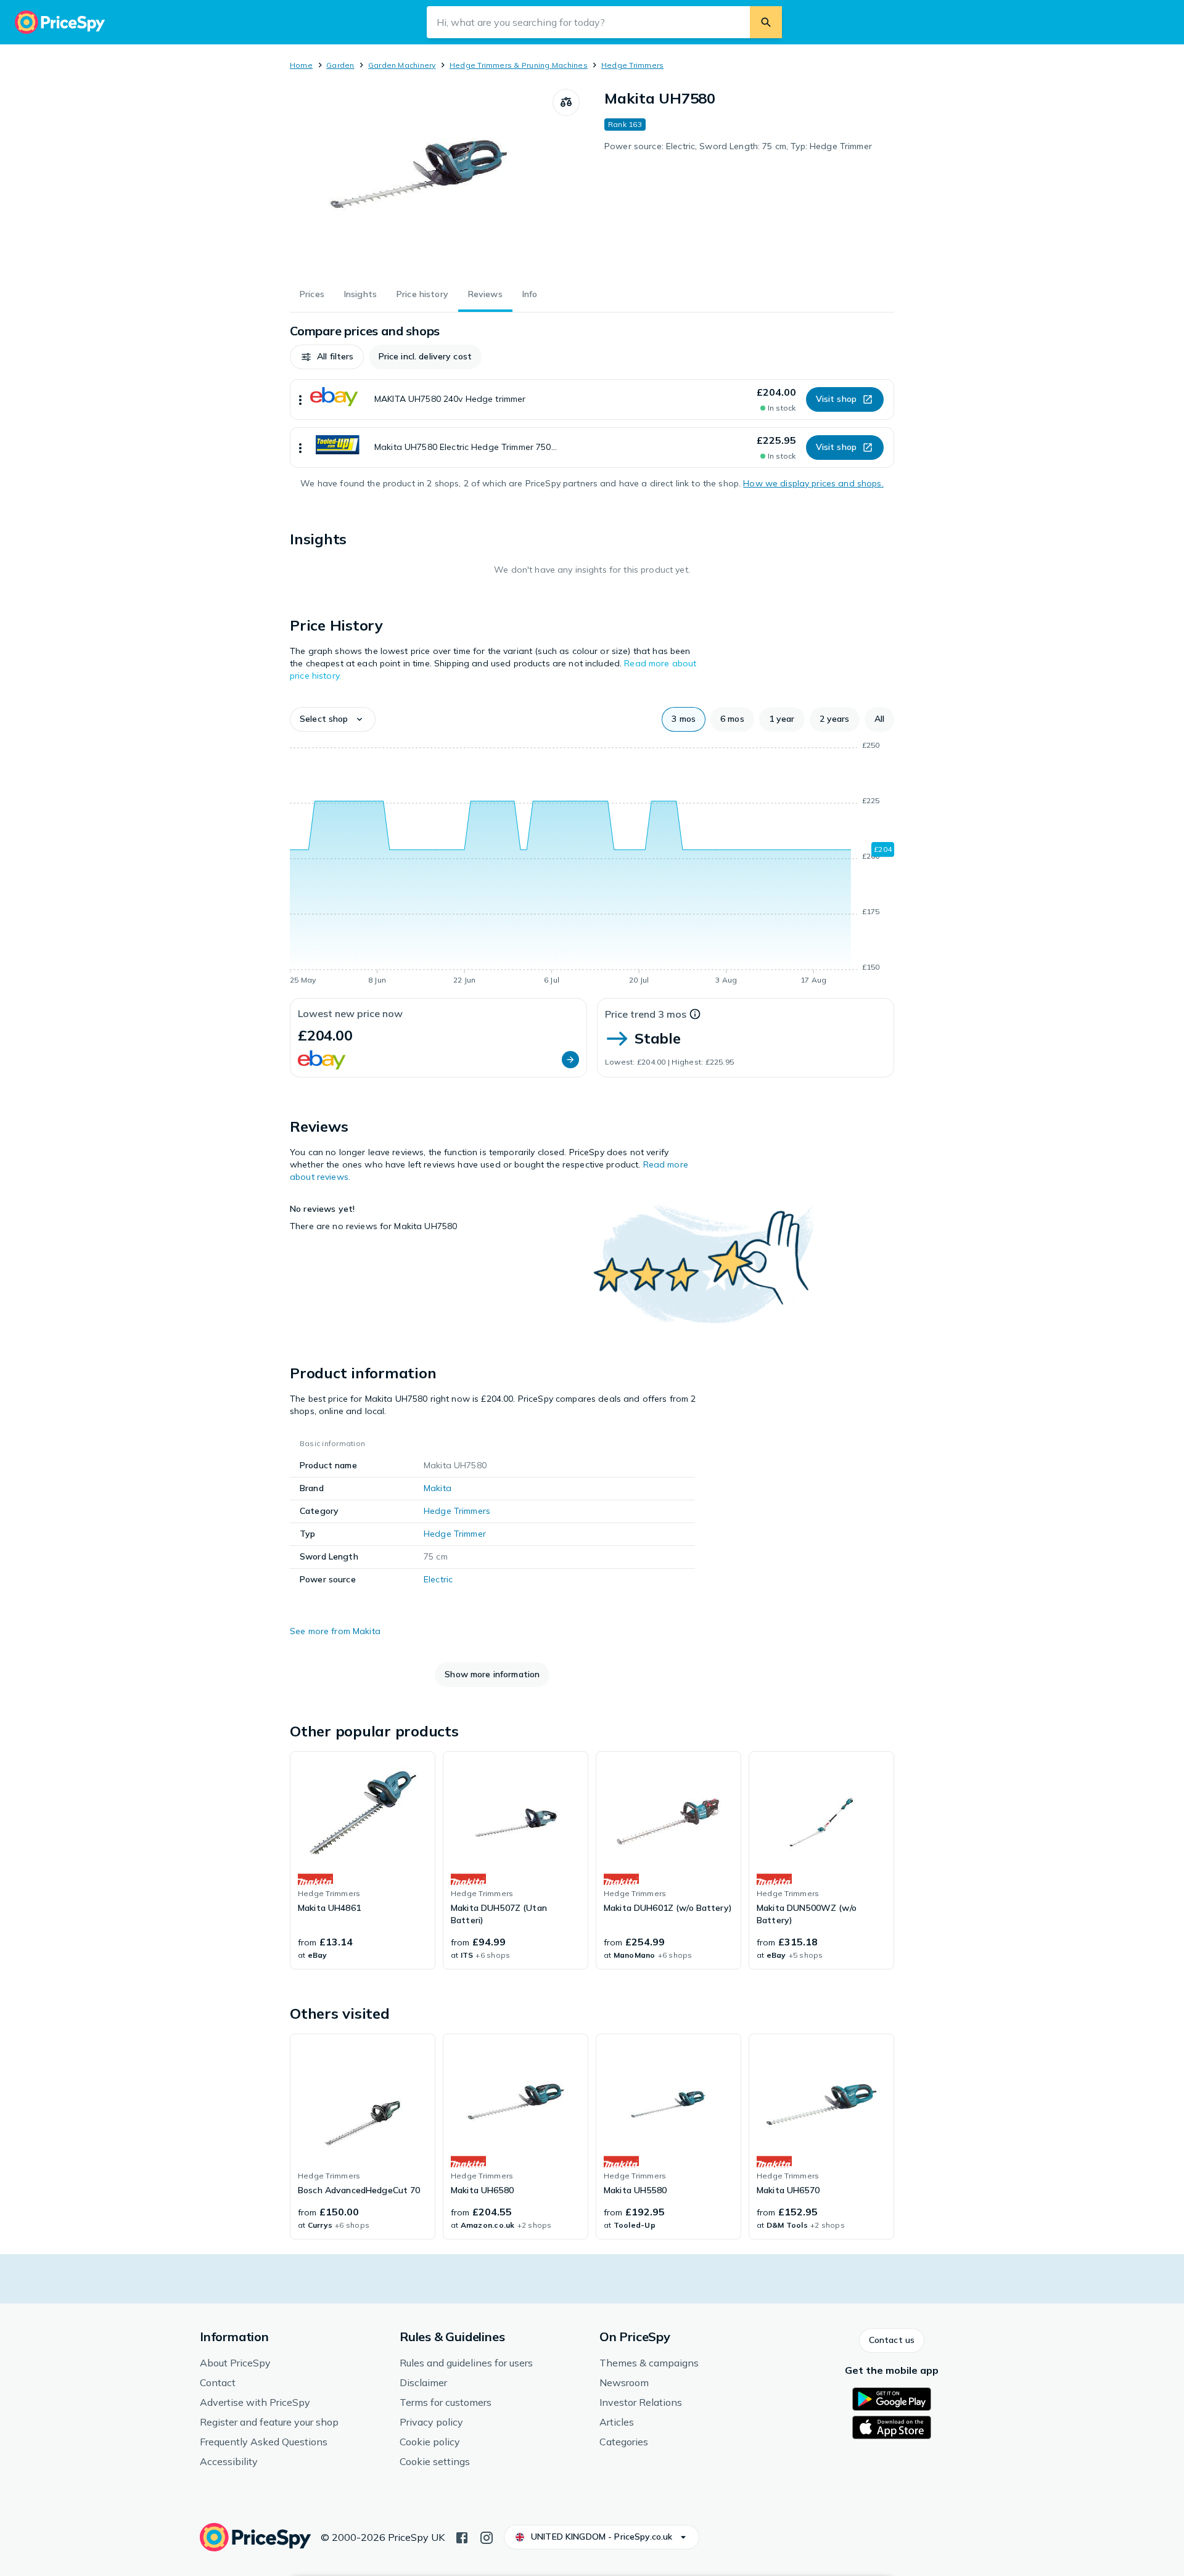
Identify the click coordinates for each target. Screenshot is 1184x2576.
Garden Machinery (402, 65)
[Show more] (300, 399)
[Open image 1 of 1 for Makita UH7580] (421, 181)
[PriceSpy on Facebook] (462, 2537)
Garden (340, 65)
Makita (438, 1488)
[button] (327, 357)
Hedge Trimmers (632, 65)
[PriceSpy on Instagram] (487, 2537)
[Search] (766, 22)
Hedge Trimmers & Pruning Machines (519, 65)
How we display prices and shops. (813, 483)
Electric (438, 1579)
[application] (592, 865)
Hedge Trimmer (455, 1534)
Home (301, 65)
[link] (363, 1860)
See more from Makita (335, 1631)
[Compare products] (566, 102)
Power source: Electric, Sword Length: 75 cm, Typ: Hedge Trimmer (738, 146)
